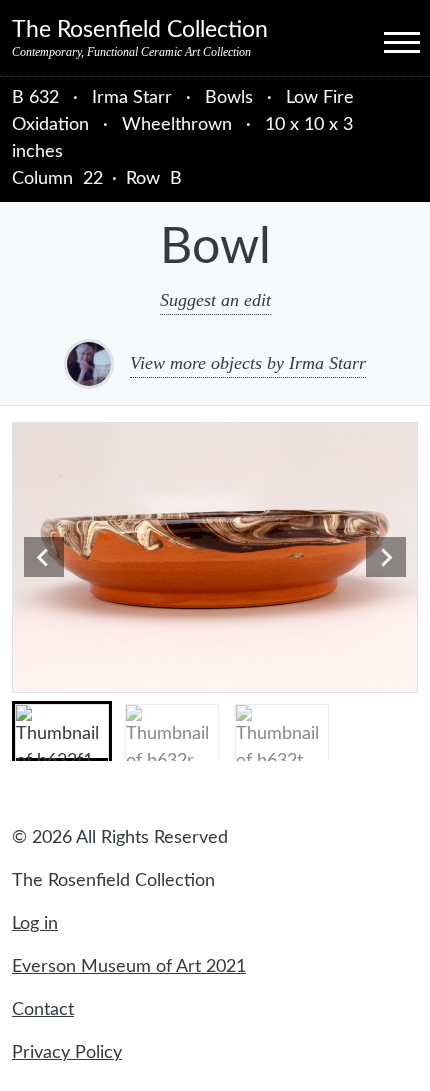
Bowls (229, 98)
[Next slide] (386, 557)
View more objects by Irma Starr (248, 363)
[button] (62, 731)
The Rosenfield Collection (140, 30)
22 (93, 179)
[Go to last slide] (44, 557)
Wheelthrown (177, 125)
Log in (35, 924)
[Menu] (384, 41)
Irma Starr (134, 98)
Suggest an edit (215, 300)
